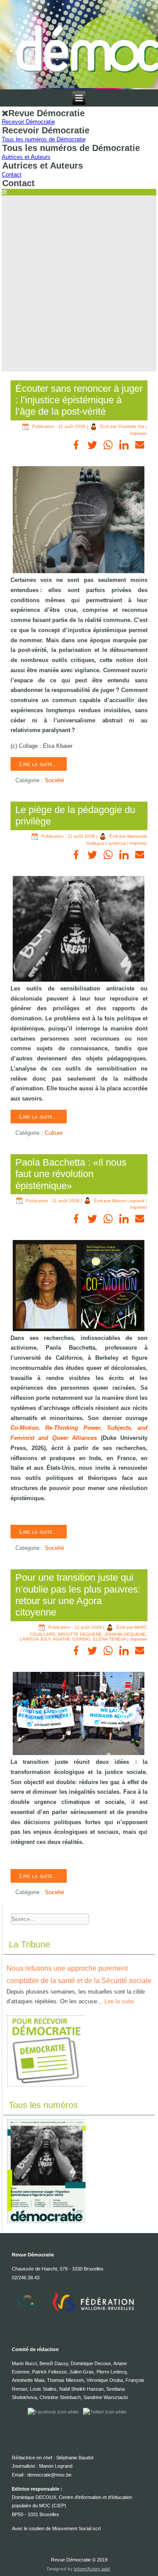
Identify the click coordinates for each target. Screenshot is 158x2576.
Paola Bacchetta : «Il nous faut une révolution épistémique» (71, 1174)
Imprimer (138, 433)
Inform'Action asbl (92, 2569)
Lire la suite (119, 2001)
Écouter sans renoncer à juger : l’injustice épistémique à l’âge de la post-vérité (79, 400)
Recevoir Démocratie (28, 122)
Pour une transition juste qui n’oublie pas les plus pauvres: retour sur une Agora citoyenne (78, 1595)
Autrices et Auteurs (26, 157)
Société (54, 780)
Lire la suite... (39, 764)
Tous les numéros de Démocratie (44, 139)
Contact (12, 175)
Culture (54, 1133)
